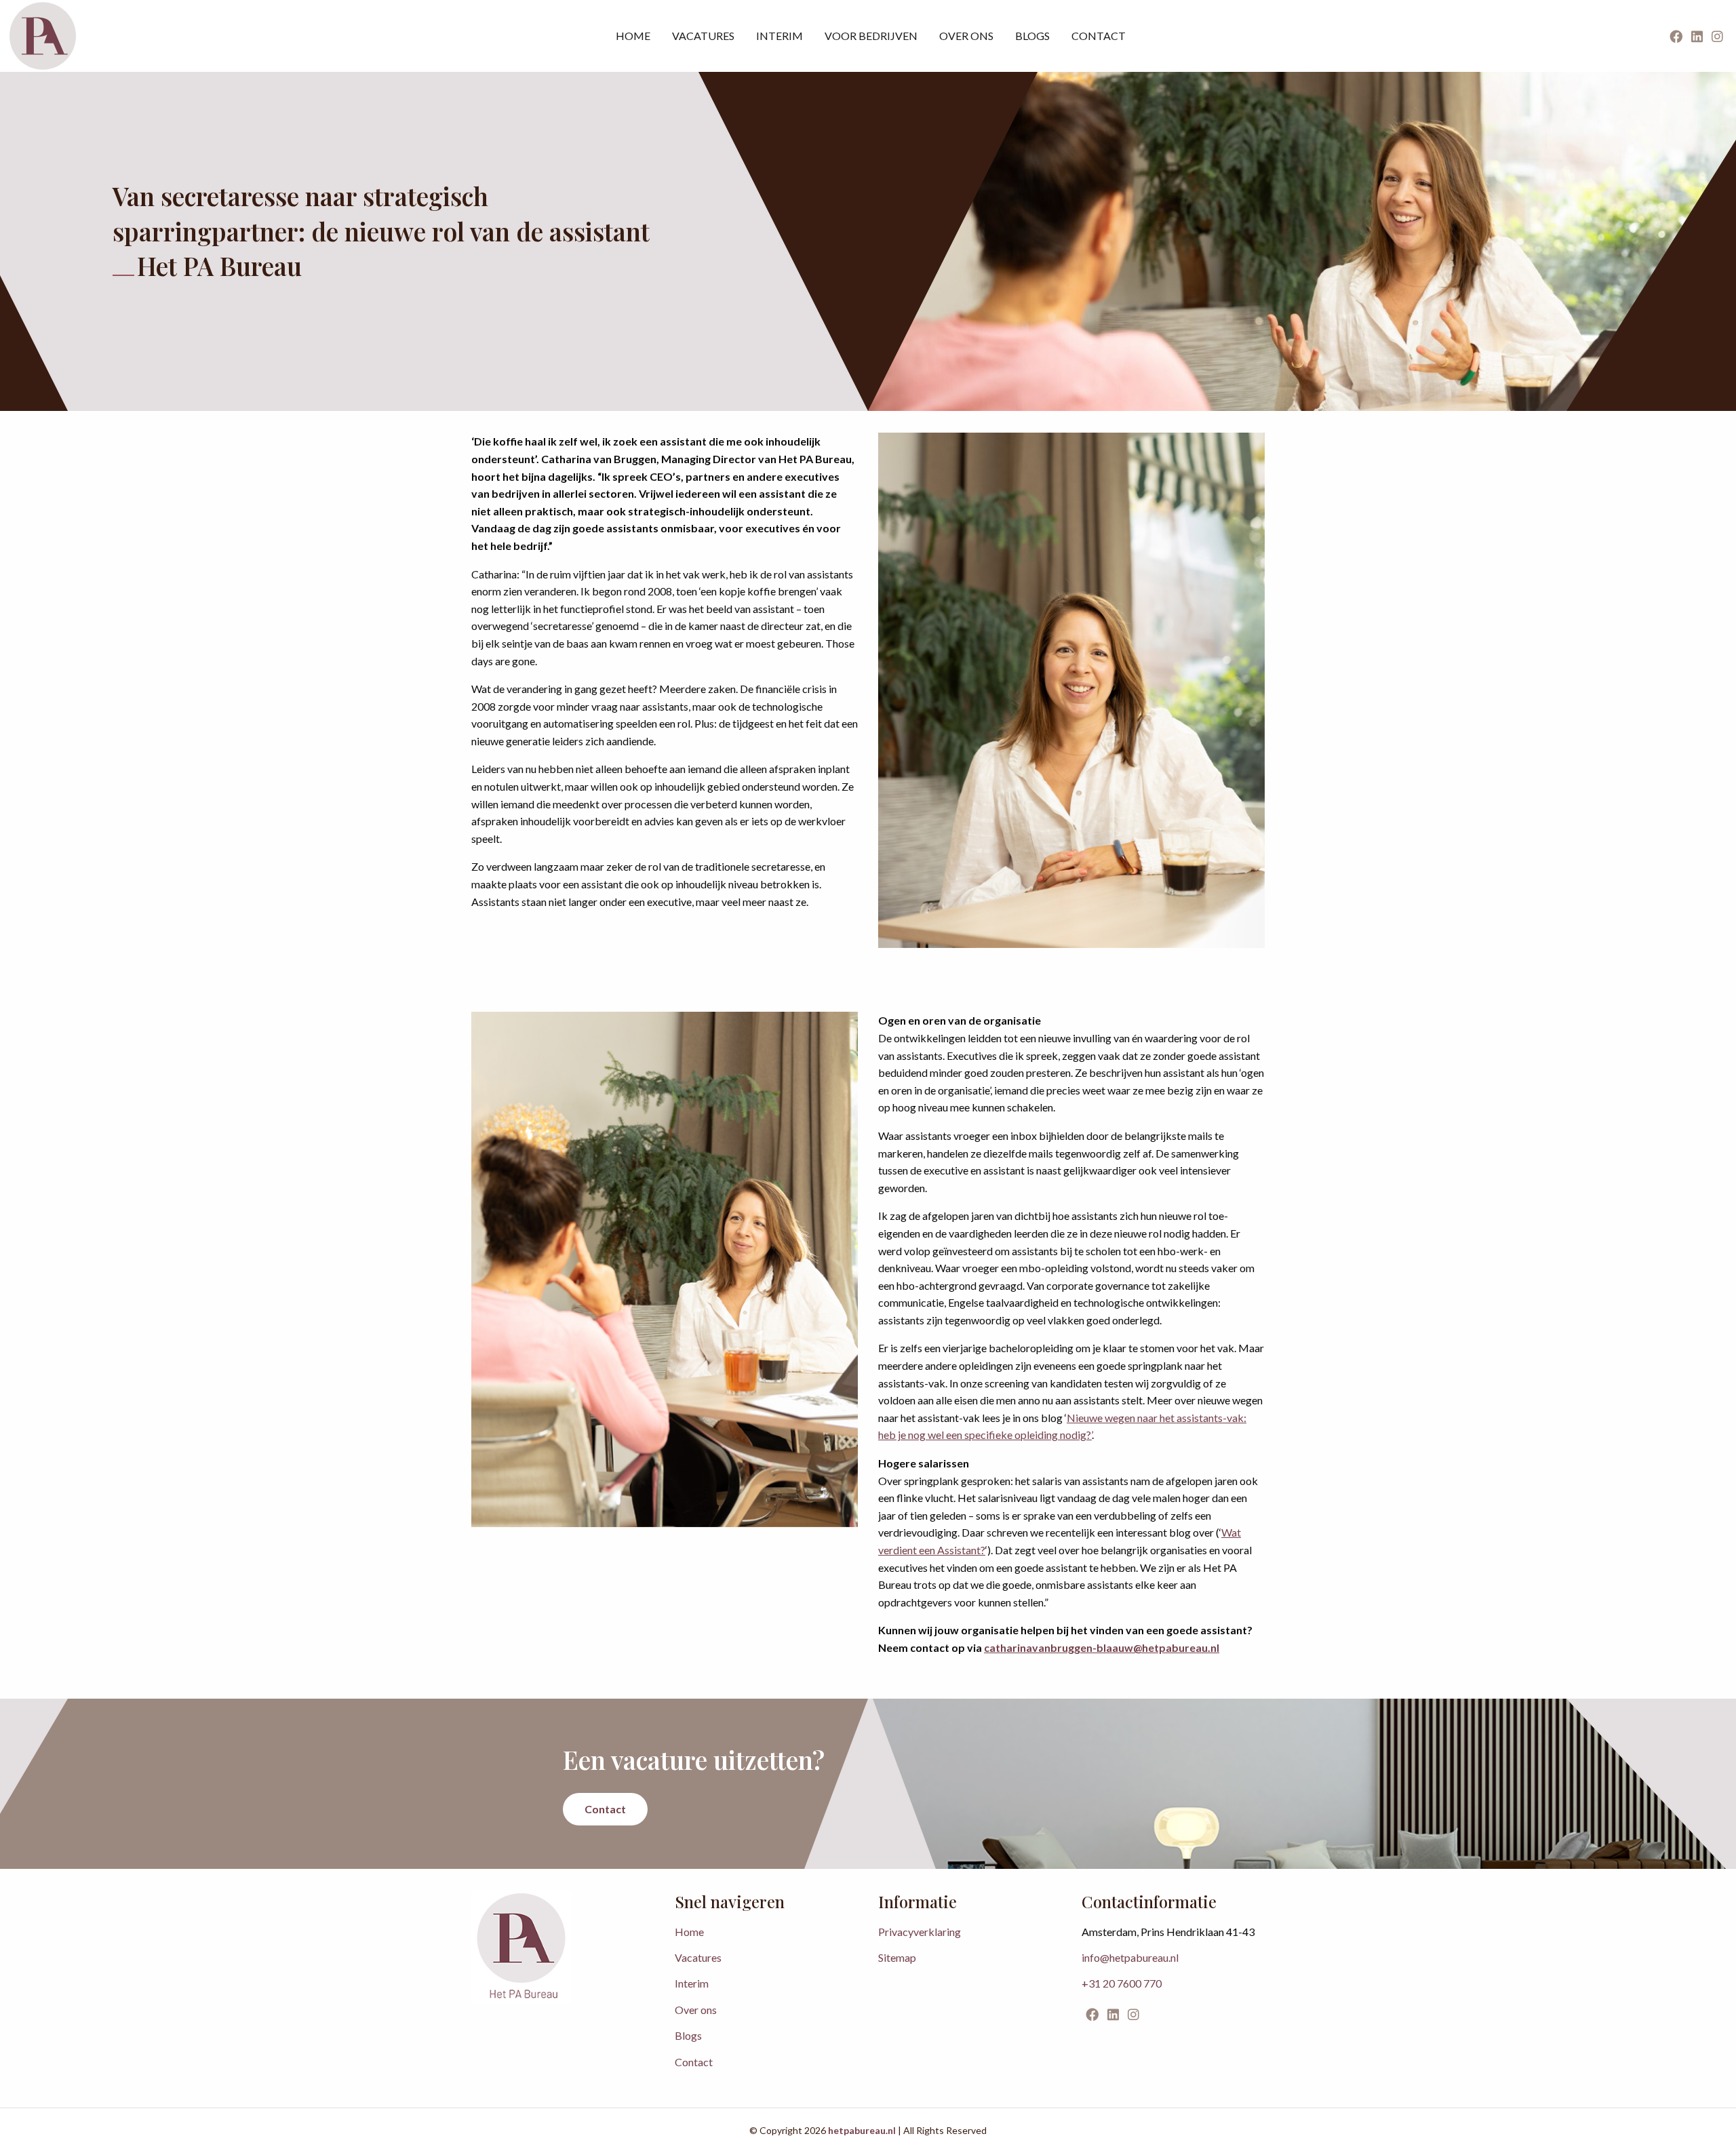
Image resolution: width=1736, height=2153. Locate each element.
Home (633, 36)
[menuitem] (633, 36)
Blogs (1032, 36)
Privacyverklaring (920, 1932)
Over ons (966, 36)
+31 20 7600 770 (1122, 1983)
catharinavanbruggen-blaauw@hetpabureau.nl (1102, 1647)
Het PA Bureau (43, 36)
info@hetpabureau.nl (1130, 1957)
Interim (780, 36)
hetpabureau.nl (862, 2130)
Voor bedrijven (871, 36)
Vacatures (703, 36)
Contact (1099, 36)
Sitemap (897, 1957)
